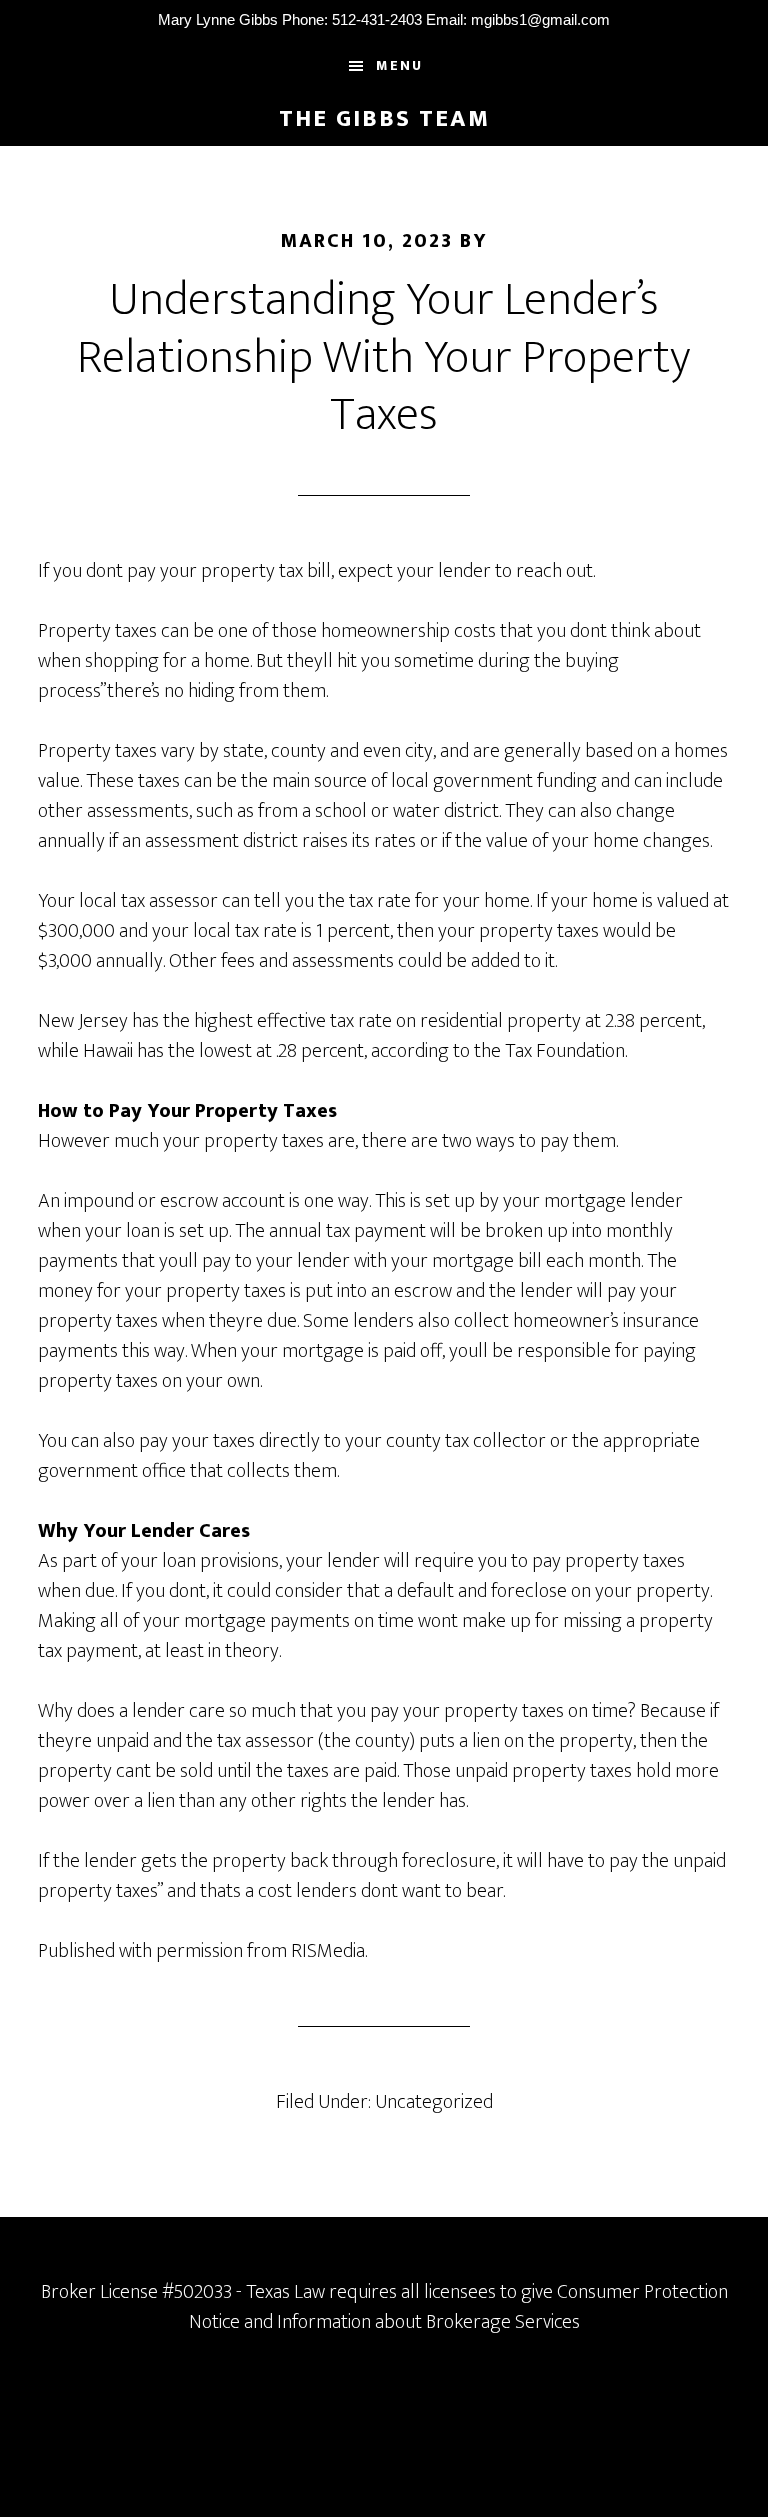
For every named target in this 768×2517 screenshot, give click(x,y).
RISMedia (328, 1951)
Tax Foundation (565, 1051)
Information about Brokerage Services (428, 2322)
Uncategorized (434, 2102)
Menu (399, 65)
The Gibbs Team (384, 119)
